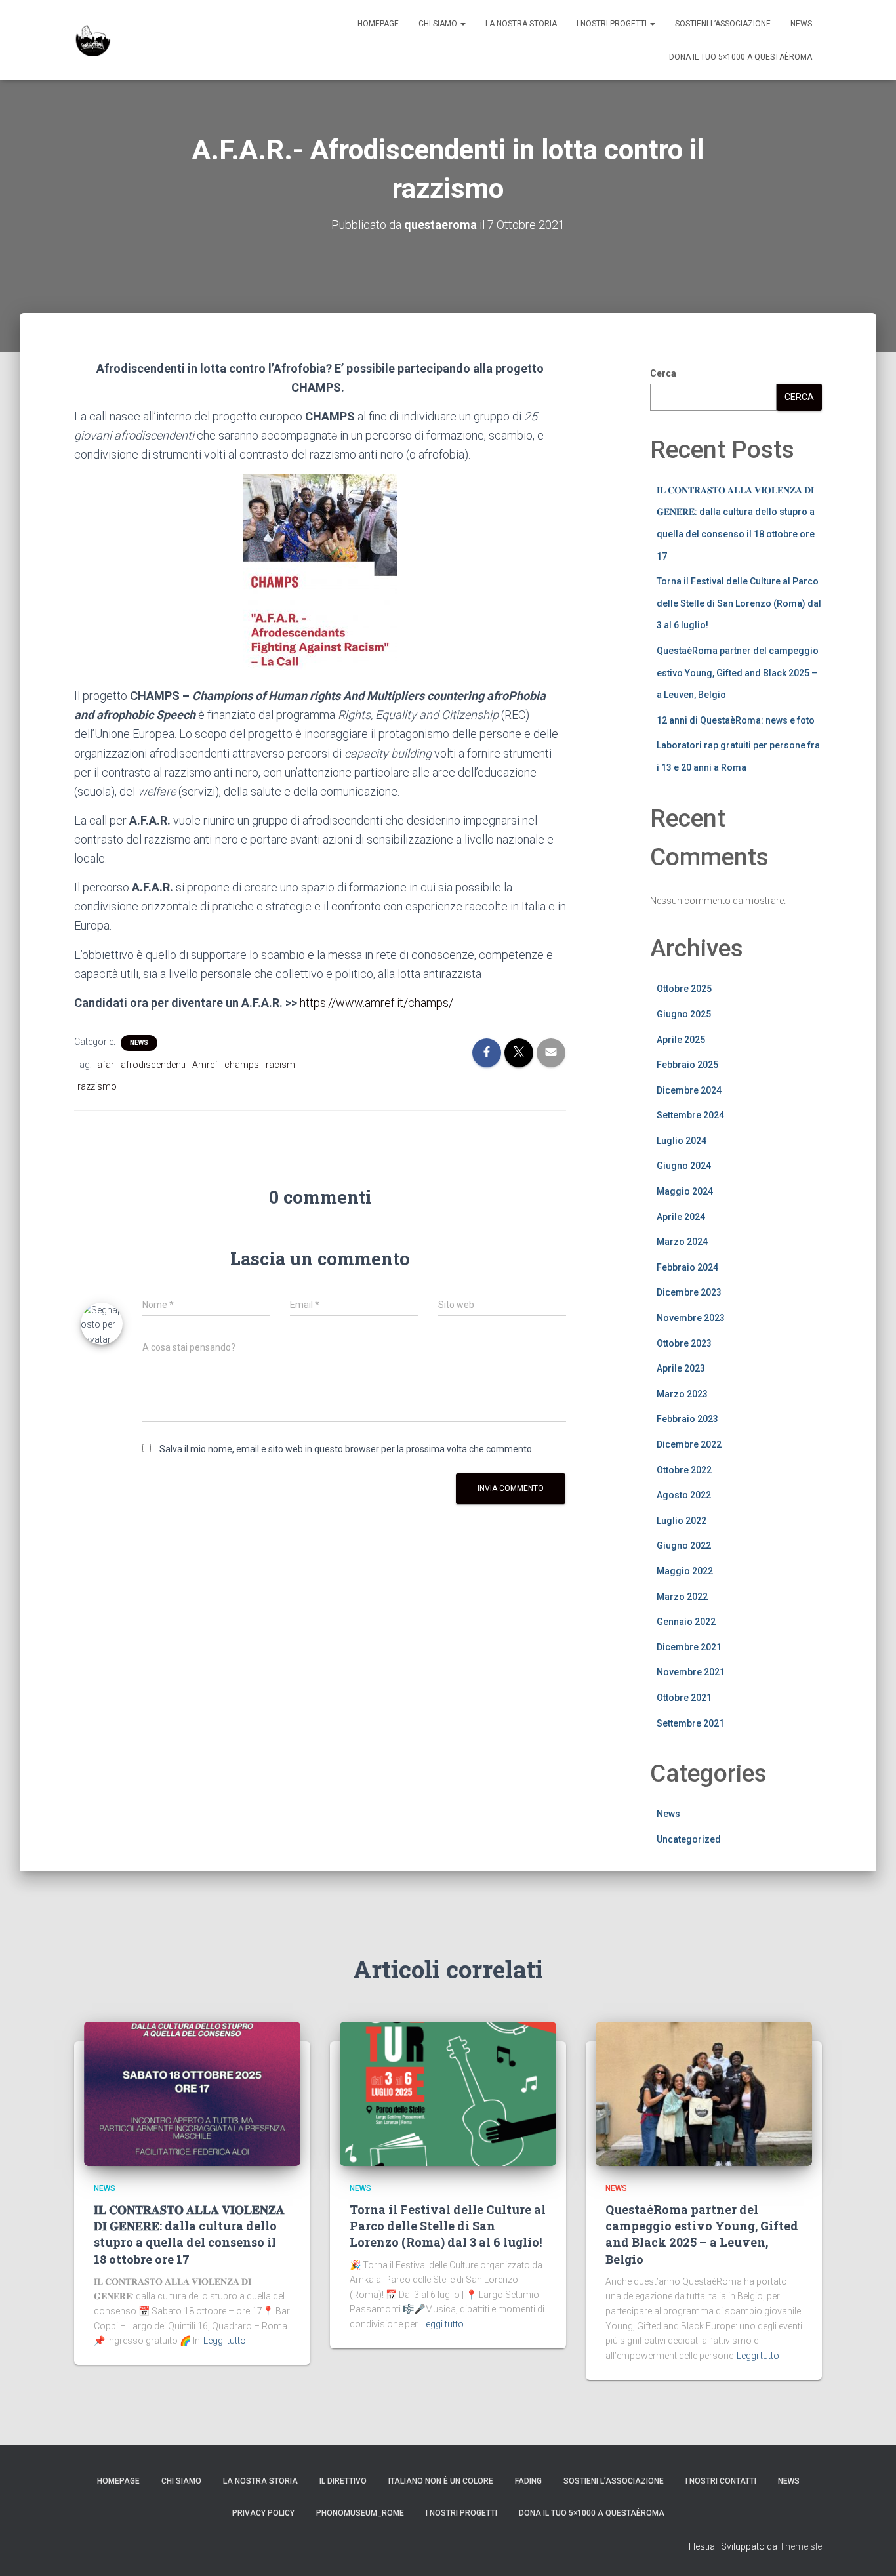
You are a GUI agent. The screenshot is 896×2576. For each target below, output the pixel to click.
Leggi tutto (225, 2341)
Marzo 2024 (682, 1242)
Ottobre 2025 (684, 989)
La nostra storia (521, 24)
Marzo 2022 (682, 1597)
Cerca (663, 373)
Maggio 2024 (685, 1191)
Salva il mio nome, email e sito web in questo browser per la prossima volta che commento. (347, 1449)
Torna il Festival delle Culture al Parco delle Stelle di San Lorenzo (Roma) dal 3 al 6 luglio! (739, 603)
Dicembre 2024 (689, 1090)
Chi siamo (439, 24)
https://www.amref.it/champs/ (377, 1003)
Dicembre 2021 (689, 1647)
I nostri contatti (721, 2481)
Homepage (378, 24)
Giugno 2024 (684, 1166)
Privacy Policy (263, 2513)
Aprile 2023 (681, 1368)
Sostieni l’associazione (723, 24)
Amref (205, 1065)
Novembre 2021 (691, 1672)
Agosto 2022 (684, 1495)
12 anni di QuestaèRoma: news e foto (736, 720)
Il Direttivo (343, 2481)
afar (106, 1065)
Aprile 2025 (681, 1040)
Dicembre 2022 (689, 1444)
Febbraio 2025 (687, 1065)
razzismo (97, 1086)
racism (280, 1065)
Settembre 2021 (690, 1723)
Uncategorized (689, 1839)
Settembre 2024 (690, 1115)
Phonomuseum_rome (360, 2513)
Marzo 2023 (682, 1394)
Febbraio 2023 (687, 1419)
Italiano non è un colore (441, 2481)
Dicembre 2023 (689, 1292)
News (801, 24)
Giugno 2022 (684, 1545)
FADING (528, 2481)
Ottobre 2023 (684, 1343)
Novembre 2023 (691, 1318)
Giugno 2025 (684, 1014)
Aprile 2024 (681, 1217)
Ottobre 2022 (684, 1470)
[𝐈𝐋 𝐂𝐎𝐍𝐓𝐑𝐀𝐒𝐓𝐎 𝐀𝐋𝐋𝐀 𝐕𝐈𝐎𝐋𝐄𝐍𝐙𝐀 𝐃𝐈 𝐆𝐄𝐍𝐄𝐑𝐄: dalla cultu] (192, 2093)
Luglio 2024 (682, 1141)
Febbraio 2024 (687, 1267)
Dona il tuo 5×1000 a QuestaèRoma (741, 57)
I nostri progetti (613, 24)
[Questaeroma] (93, 40)
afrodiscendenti (153, 1065)
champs (242, 1065)
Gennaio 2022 (686, 1622)
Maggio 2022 (685, 1571)
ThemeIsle (801, 2546)
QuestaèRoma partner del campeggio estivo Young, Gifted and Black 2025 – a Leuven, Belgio (738, 673)
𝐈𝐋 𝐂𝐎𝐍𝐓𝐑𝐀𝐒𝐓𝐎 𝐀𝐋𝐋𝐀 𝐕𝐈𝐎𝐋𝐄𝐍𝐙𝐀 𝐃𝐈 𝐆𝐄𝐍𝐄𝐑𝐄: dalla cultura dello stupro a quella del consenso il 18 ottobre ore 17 (189, 2234)
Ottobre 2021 (684, 1698)
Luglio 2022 (682, 1521)
